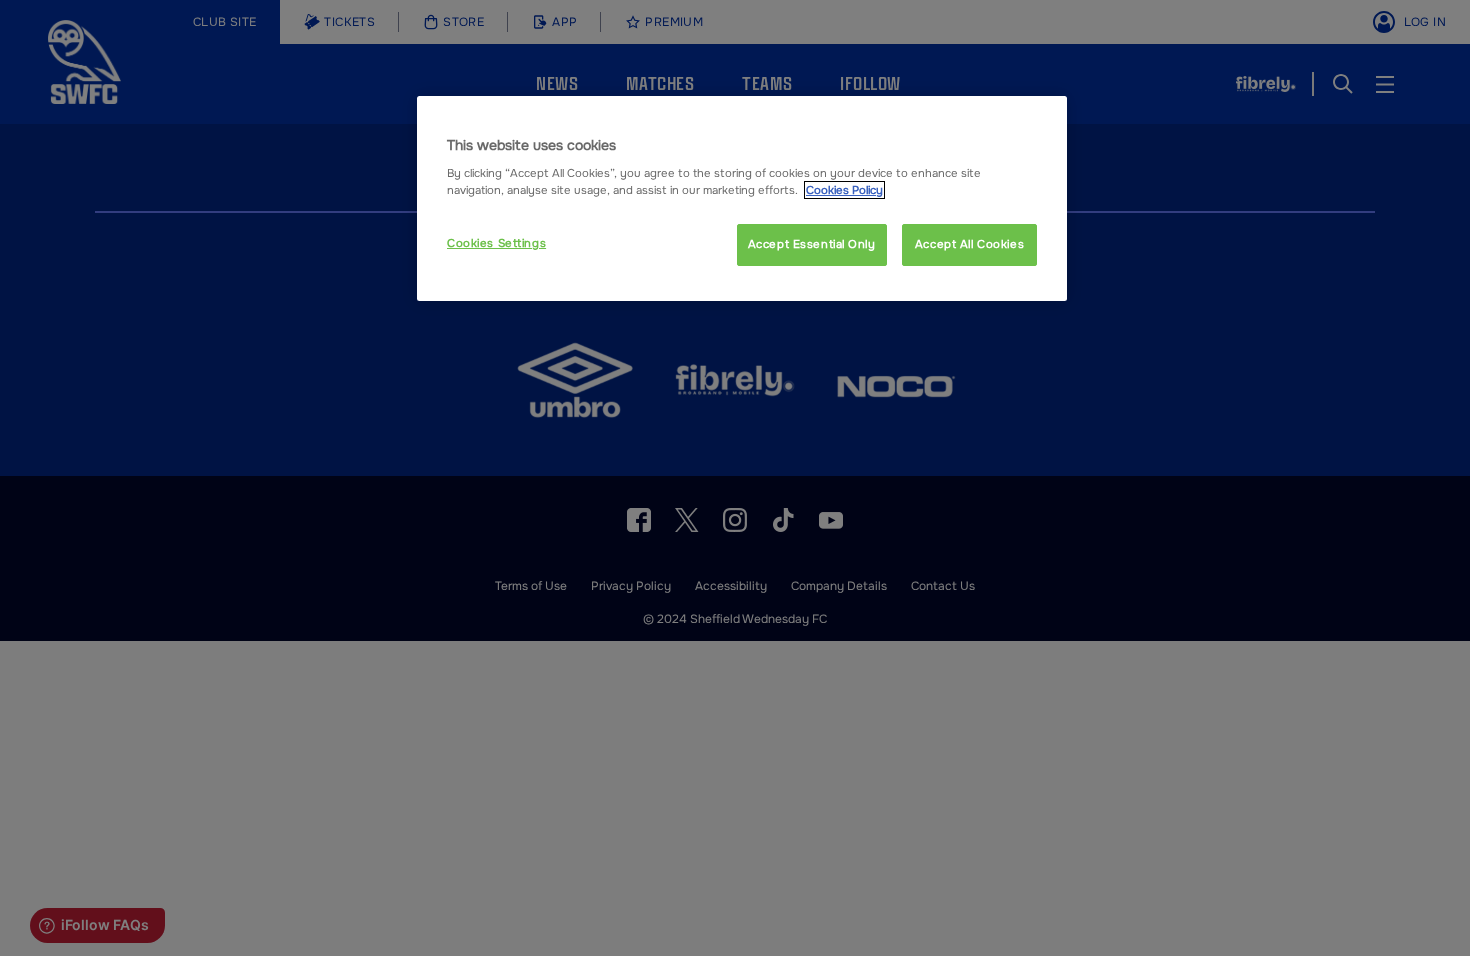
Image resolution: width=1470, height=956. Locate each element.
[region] (742, 199)
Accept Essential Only (812, 244)
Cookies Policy (844, 190)
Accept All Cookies (969, 244)
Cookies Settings (496, 243)
